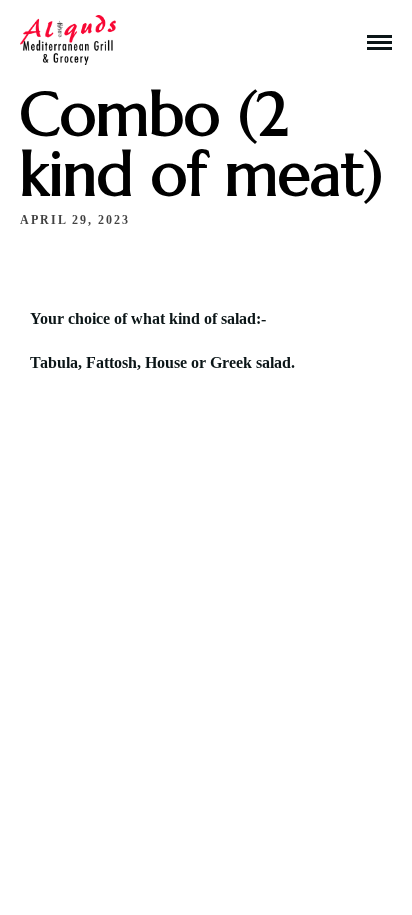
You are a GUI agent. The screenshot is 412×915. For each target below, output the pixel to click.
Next (148, 705)
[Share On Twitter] (87, 829)
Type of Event (141, 612)
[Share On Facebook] (58, 829)
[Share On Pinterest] (116, 829)
